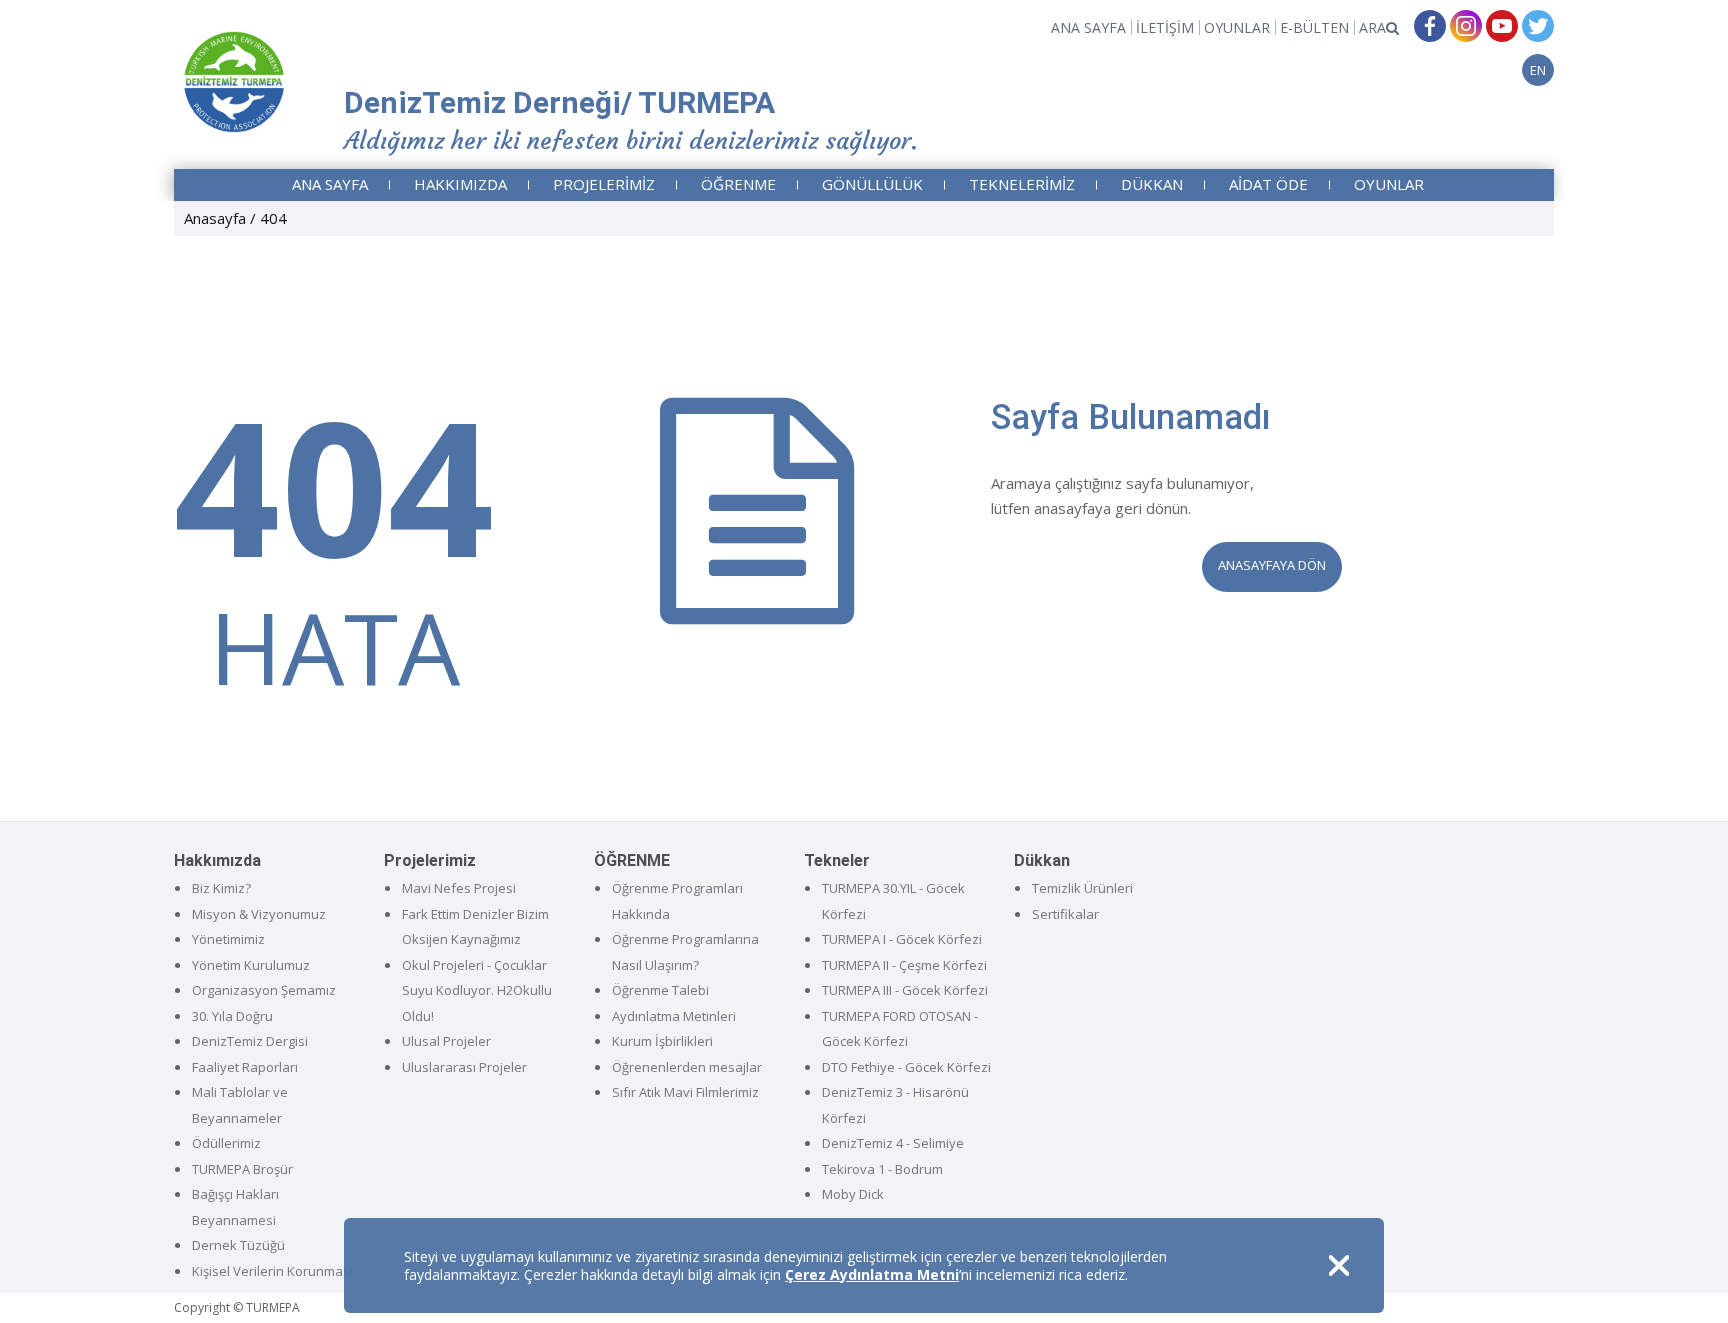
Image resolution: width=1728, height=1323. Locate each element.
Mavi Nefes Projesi (459, 888)
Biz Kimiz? (221, 888)
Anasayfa (215, 218)
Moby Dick (853, 1194)
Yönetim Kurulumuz (251, 965)
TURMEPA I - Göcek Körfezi (902, 939)
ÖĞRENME (738, 184)
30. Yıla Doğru (232, 1016)
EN (1538, 70)
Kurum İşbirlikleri (662, 1041)
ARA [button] (1372, 27)
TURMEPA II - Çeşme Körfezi (904, 965)
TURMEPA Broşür (242, 1169)
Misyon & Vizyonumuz (259, 914)
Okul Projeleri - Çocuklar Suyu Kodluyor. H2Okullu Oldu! (477, 990)
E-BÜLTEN (1314, 27)
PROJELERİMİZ (604, 184)
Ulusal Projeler (446, 1041)
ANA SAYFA (1088, 27)
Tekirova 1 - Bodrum (882, 1169)
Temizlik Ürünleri (1082, 888)
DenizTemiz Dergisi (250, 1041)
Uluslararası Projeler (464, 1067)
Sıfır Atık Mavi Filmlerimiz (685, 1092)
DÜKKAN (1152, 184)
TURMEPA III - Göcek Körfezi (905, 990)
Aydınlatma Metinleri (674, 1016)
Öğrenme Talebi (660, 990)
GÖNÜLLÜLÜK (872, 184)
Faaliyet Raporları (245, 1067)
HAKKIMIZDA (460, 184)
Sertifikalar (1065, 914)
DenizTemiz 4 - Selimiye (893, 1143)
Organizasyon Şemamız (264, 990)
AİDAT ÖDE (1268, 184)
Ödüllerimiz (226, 1143)
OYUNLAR (1237, 27)
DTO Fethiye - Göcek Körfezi (906, 1067)
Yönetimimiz (228, 939)
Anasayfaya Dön (1272, 565)
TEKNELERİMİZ (1022, 184)
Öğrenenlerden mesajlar (687, 1067)
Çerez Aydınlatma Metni (872, 1274)
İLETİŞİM (1165, 27)
